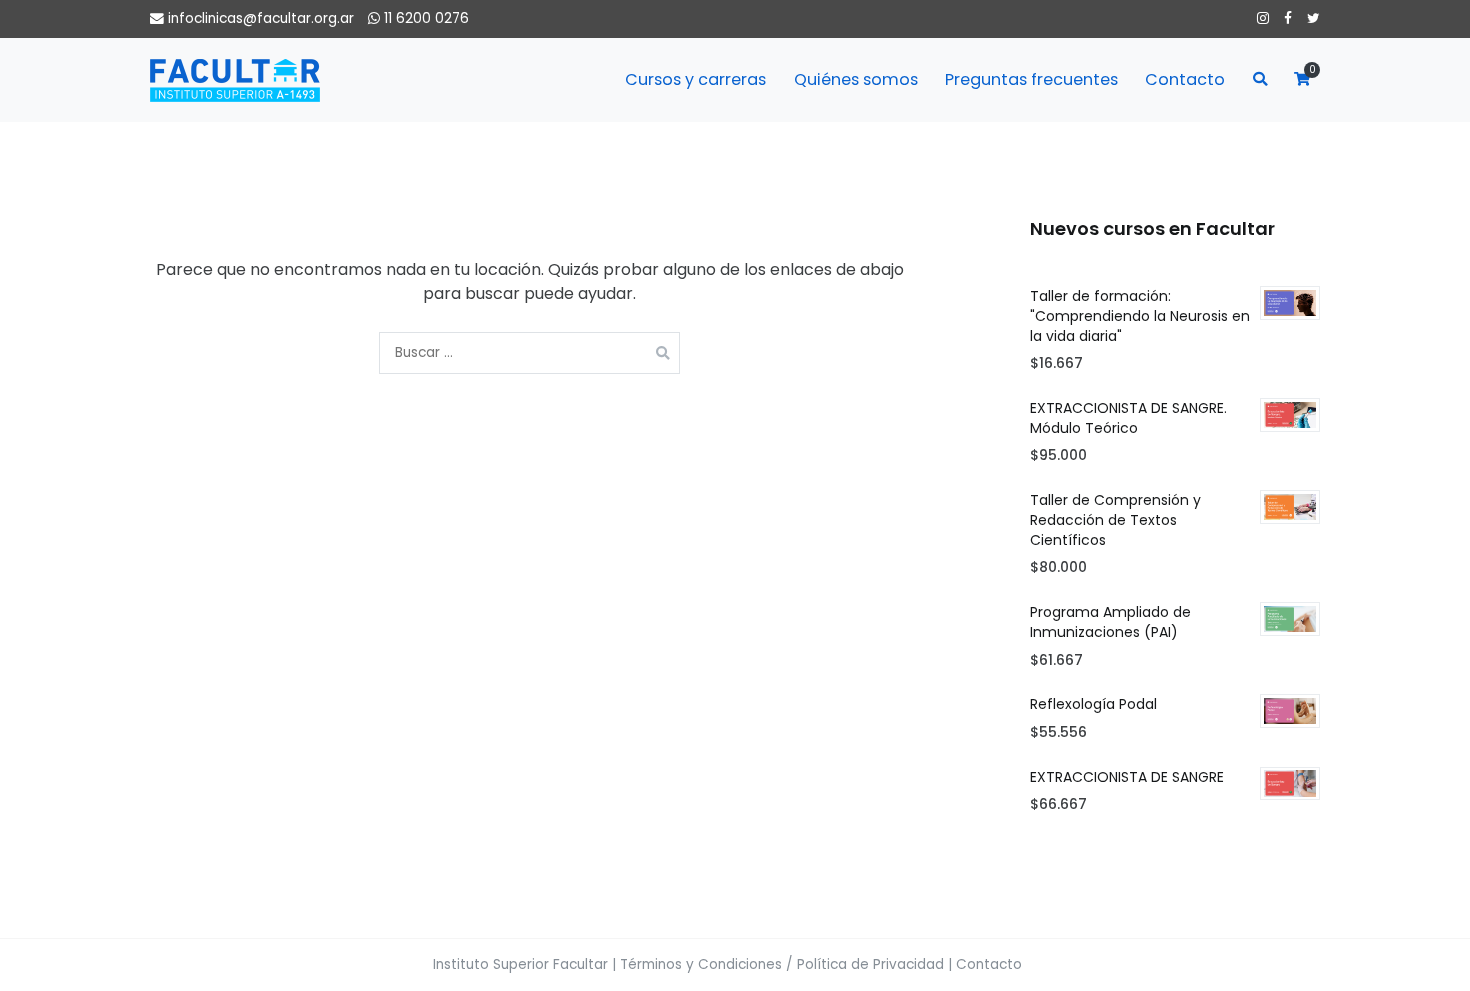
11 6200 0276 (424, 18)
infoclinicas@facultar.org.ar (261, 18)
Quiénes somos (856, 79)
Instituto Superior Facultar (520, 964)
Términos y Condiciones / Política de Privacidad (782, 964)
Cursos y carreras (695, 79)
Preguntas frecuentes (1031, 79)
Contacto (1185, 79)
